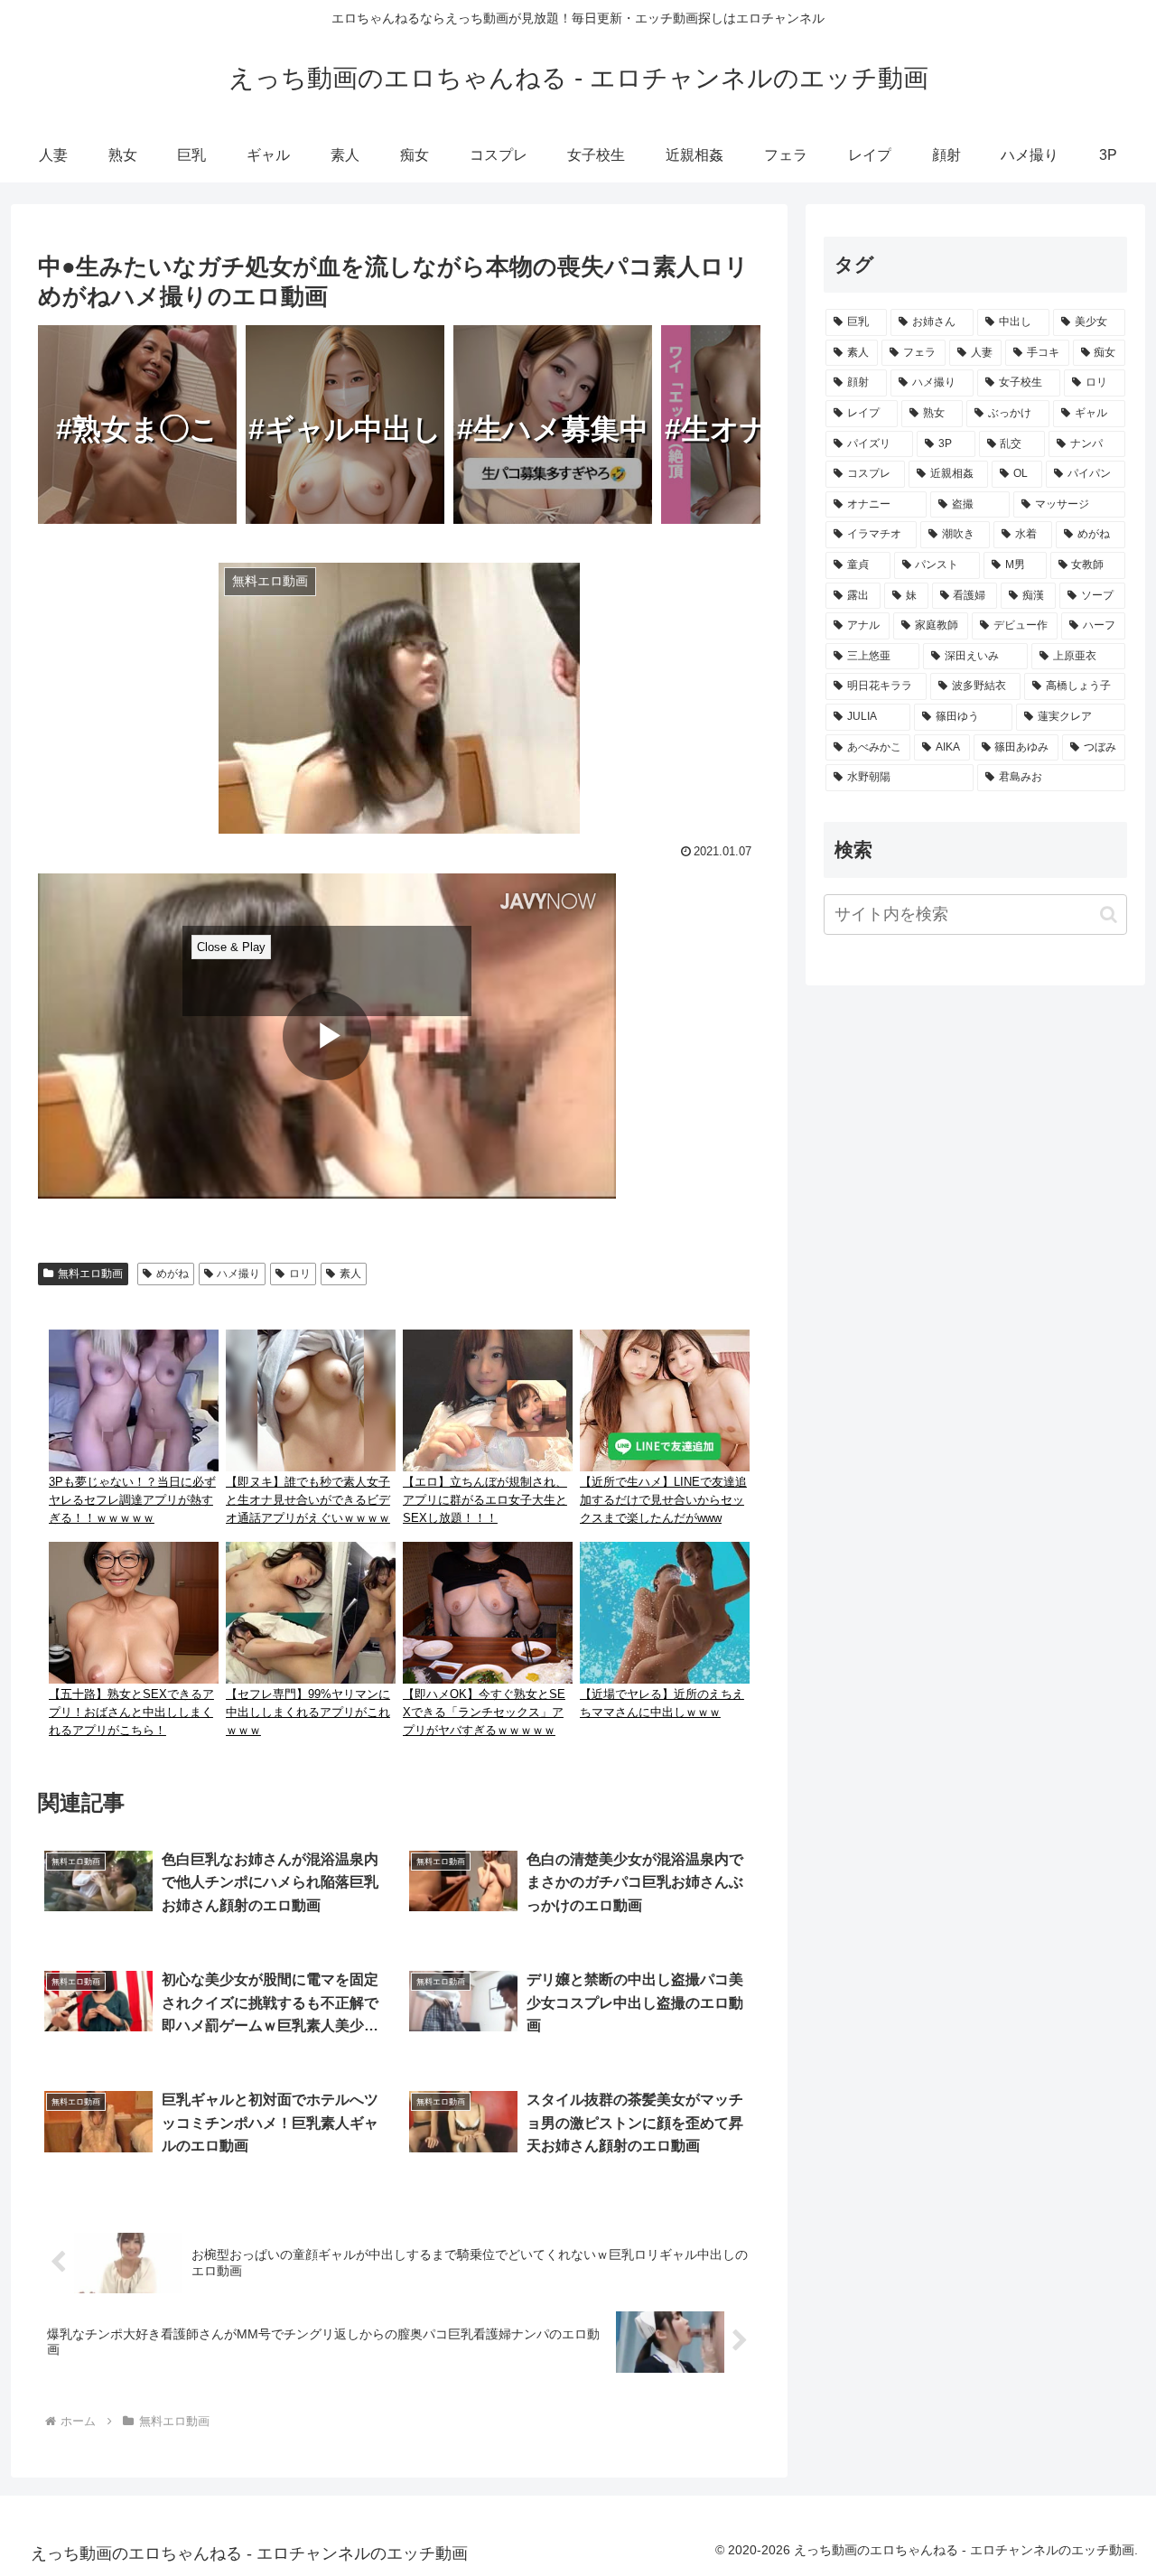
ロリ (300, 1274)
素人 (350, 1274)
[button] (1109, 915)
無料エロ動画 (90, 1274)
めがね (172, 1274)
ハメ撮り (238, 1274)
